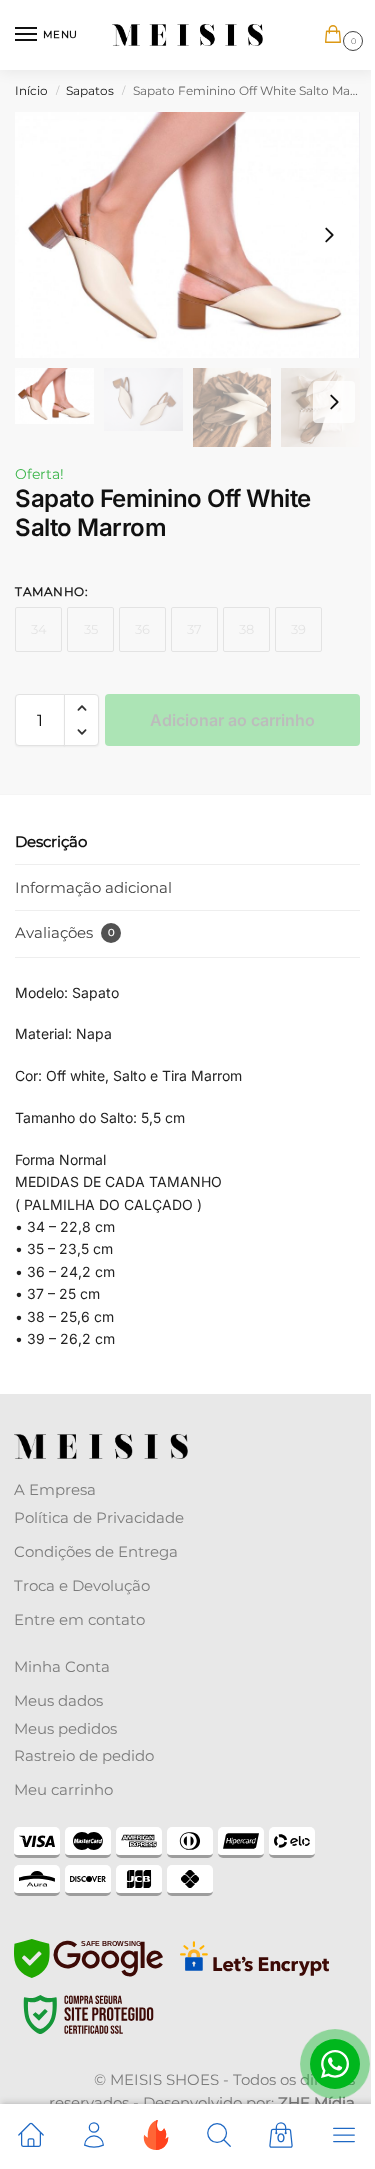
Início (31, 90)
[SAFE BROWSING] (88, 1973)
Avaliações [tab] (65, 932)
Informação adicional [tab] (93, 887)
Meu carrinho (63, 1789)
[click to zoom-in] (187, 235)
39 (298, 629)
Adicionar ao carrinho (232, 720)
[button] (337, 35)
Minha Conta (62, 1666)
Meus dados (58, 1700)
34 (39, 629)
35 (91, 629)
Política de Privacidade (99, 1517)
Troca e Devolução (82, 1585)
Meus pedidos (65, 1728)
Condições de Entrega (96, 1551)
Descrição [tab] (51, 841)
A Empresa (55, 1489)
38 (246, 629)
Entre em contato (79, 1619)
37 (194, 629)
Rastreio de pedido (84, 1755)
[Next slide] (329, 235)
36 (142, 629)
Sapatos (90, 90)
